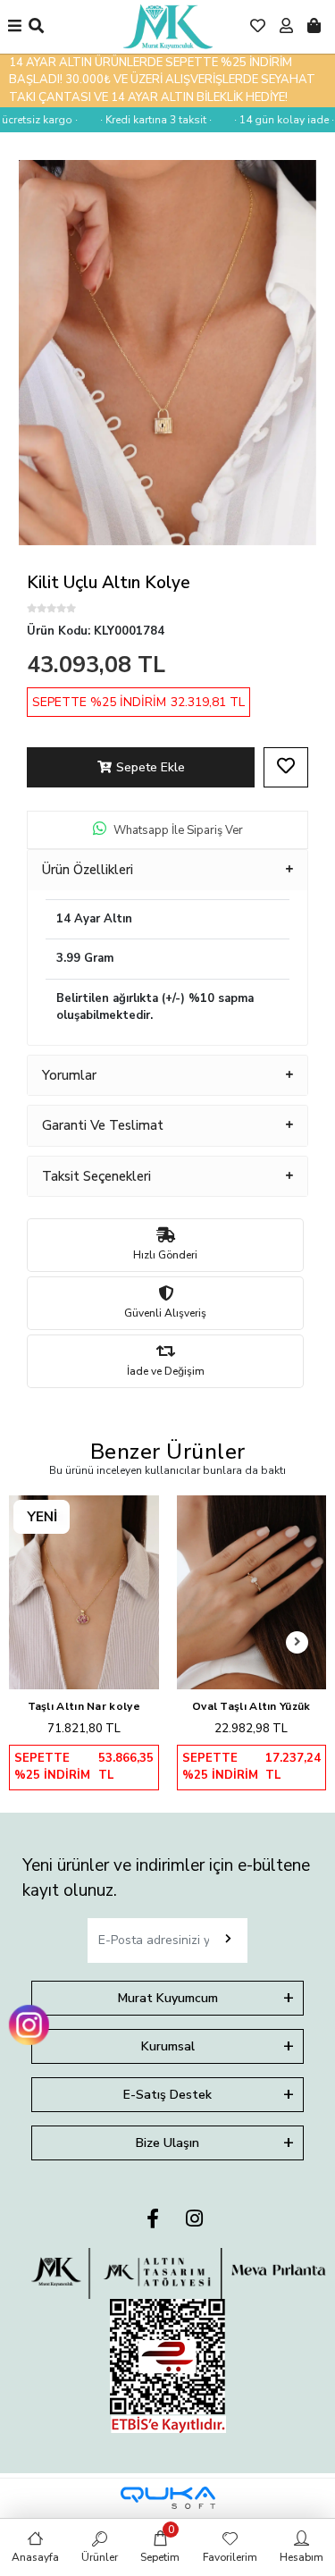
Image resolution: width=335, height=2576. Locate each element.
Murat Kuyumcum (168, 1998)
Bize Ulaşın (167, 2143)
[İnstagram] (194, 2220)
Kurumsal (168, 2046)
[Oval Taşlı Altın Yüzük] (252, 1592)
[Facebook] (153, 2220)
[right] (297, 1642)
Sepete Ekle (151, 767)
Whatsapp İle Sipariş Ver (178, 830)
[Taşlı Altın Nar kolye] (84, 1592)
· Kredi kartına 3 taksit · (148, 120)
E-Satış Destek (167, 2095)
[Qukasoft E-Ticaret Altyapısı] (168, 2498)
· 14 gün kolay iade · (276, 120)
